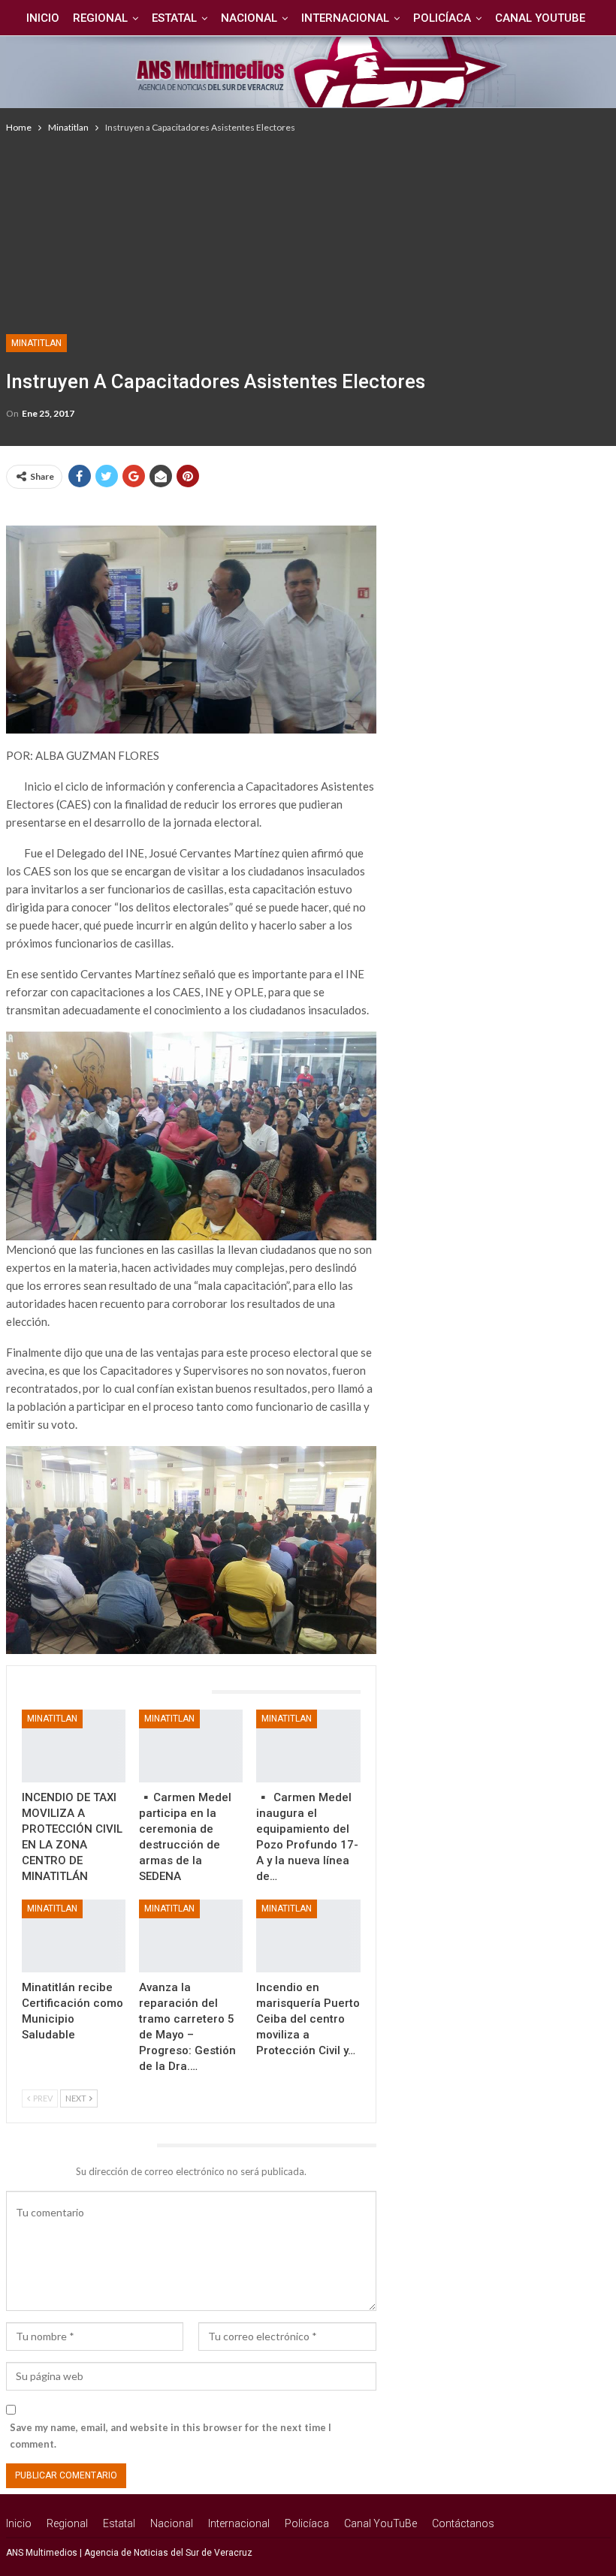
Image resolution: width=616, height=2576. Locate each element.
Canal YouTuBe (540, 18)
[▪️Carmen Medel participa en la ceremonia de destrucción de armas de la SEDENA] (191, 1746)
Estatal (174, 18)
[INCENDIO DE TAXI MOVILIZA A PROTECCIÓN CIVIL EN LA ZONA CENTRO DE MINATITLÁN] (74, 1746)
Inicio (43, 18)
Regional (100, 18)
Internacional (345, 18)
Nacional (249, 18)
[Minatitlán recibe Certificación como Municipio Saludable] (74, 1936)
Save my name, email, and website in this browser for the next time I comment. (171, 2436)
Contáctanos (463, 2523)
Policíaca (442, 18)
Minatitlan (36, 343)
